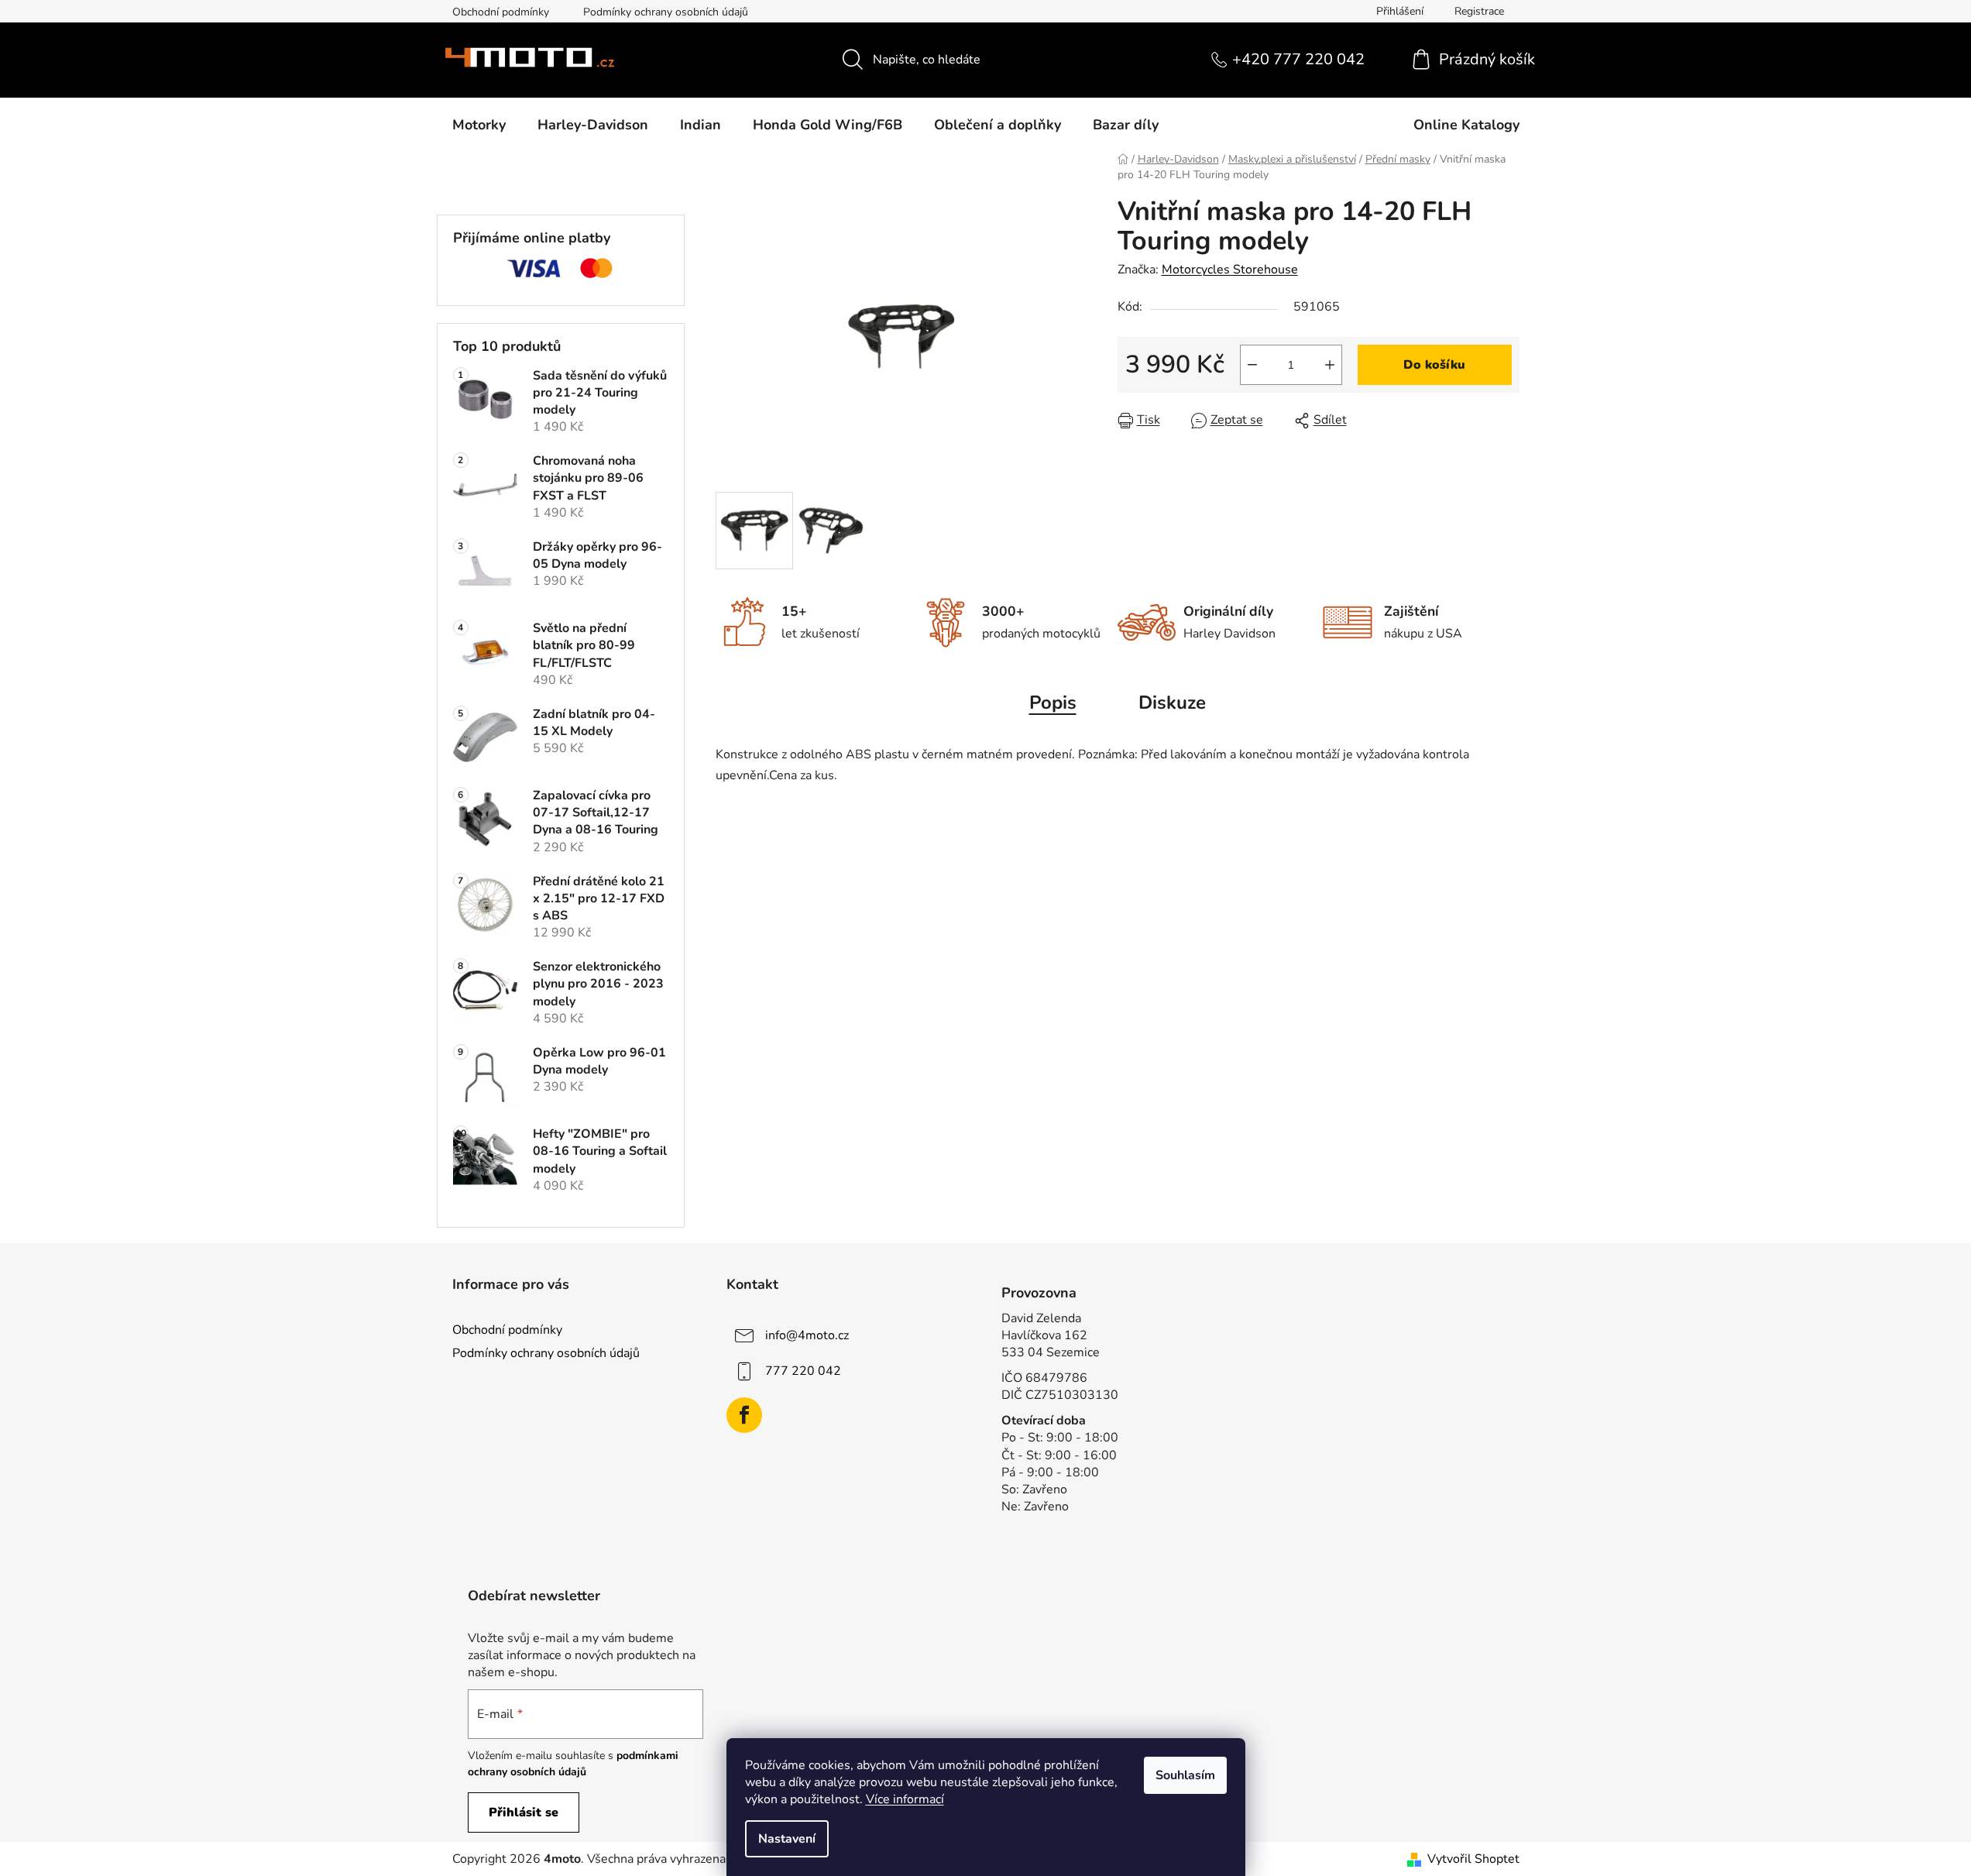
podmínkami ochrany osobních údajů (573, 1763)
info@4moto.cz (807, 1335)
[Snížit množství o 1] (1252, 365)
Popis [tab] (1053, 703)
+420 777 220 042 (1298, 59)
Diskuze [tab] (1172, 703)
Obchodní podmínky (501, 12)
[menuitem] (479, 125)
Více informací (905, 1799)
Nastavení (787, 1839)
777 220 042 (803, 1370)
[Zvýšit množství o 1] (1330, 365)
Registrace (1479, 11)
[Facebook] (744, 1415)
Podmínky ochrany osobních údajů (666, 12)
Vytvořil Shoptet (1473, 1859)
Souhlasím (1185, 1775)
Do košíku (1434, 365)
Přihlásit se (524, 1812)
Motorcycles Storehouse (1230, 270)
